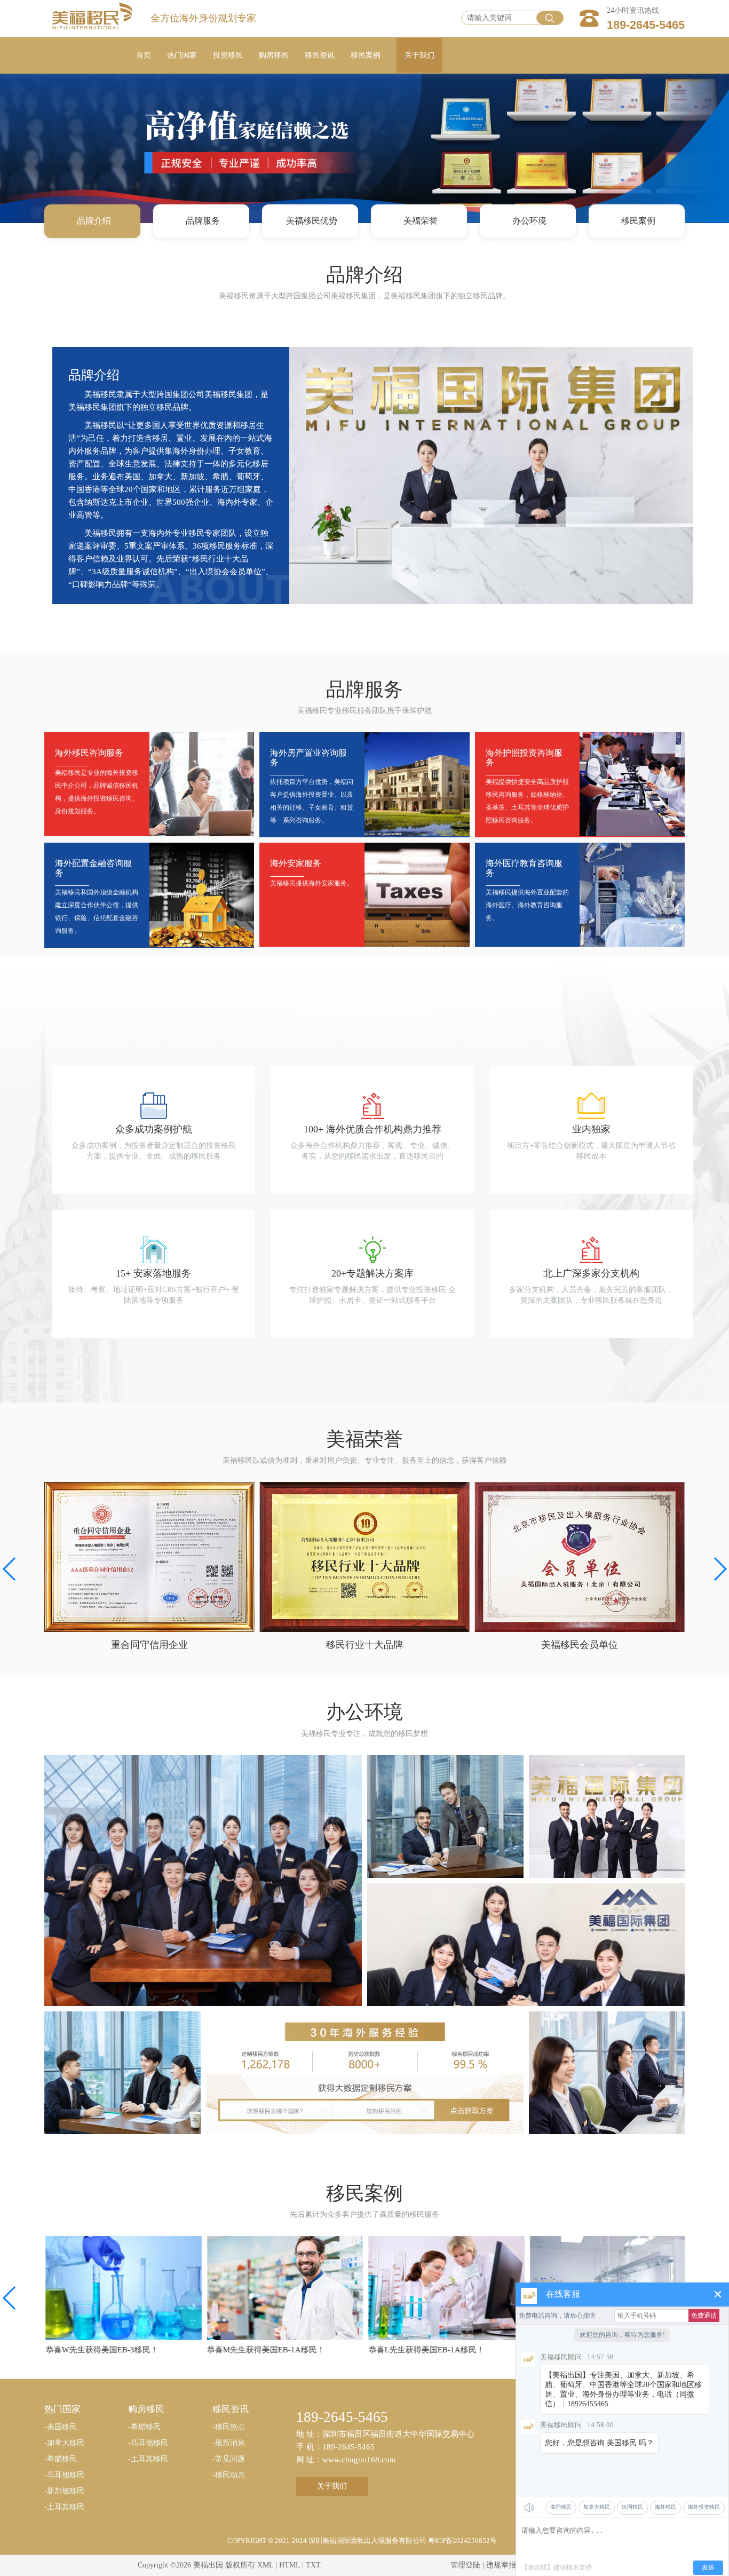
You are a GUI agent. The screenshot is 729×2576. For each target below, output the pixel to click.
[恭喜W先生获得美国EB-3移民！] (122, 2288)
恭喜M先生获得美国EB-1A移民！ (265, 2350)
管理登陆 (465, 2565)
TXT (313, 2565)
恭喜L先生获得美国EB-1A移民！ (425, 2350)
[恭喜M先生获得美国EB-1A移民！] (284, 2288)
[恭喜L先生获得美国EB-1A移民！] (445, 2288)
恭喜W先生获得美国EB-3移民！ (101, 2350)
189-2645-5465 (646, 25)
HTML (290, 2565)
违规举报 (501, 2565)
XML (265, 2565)
